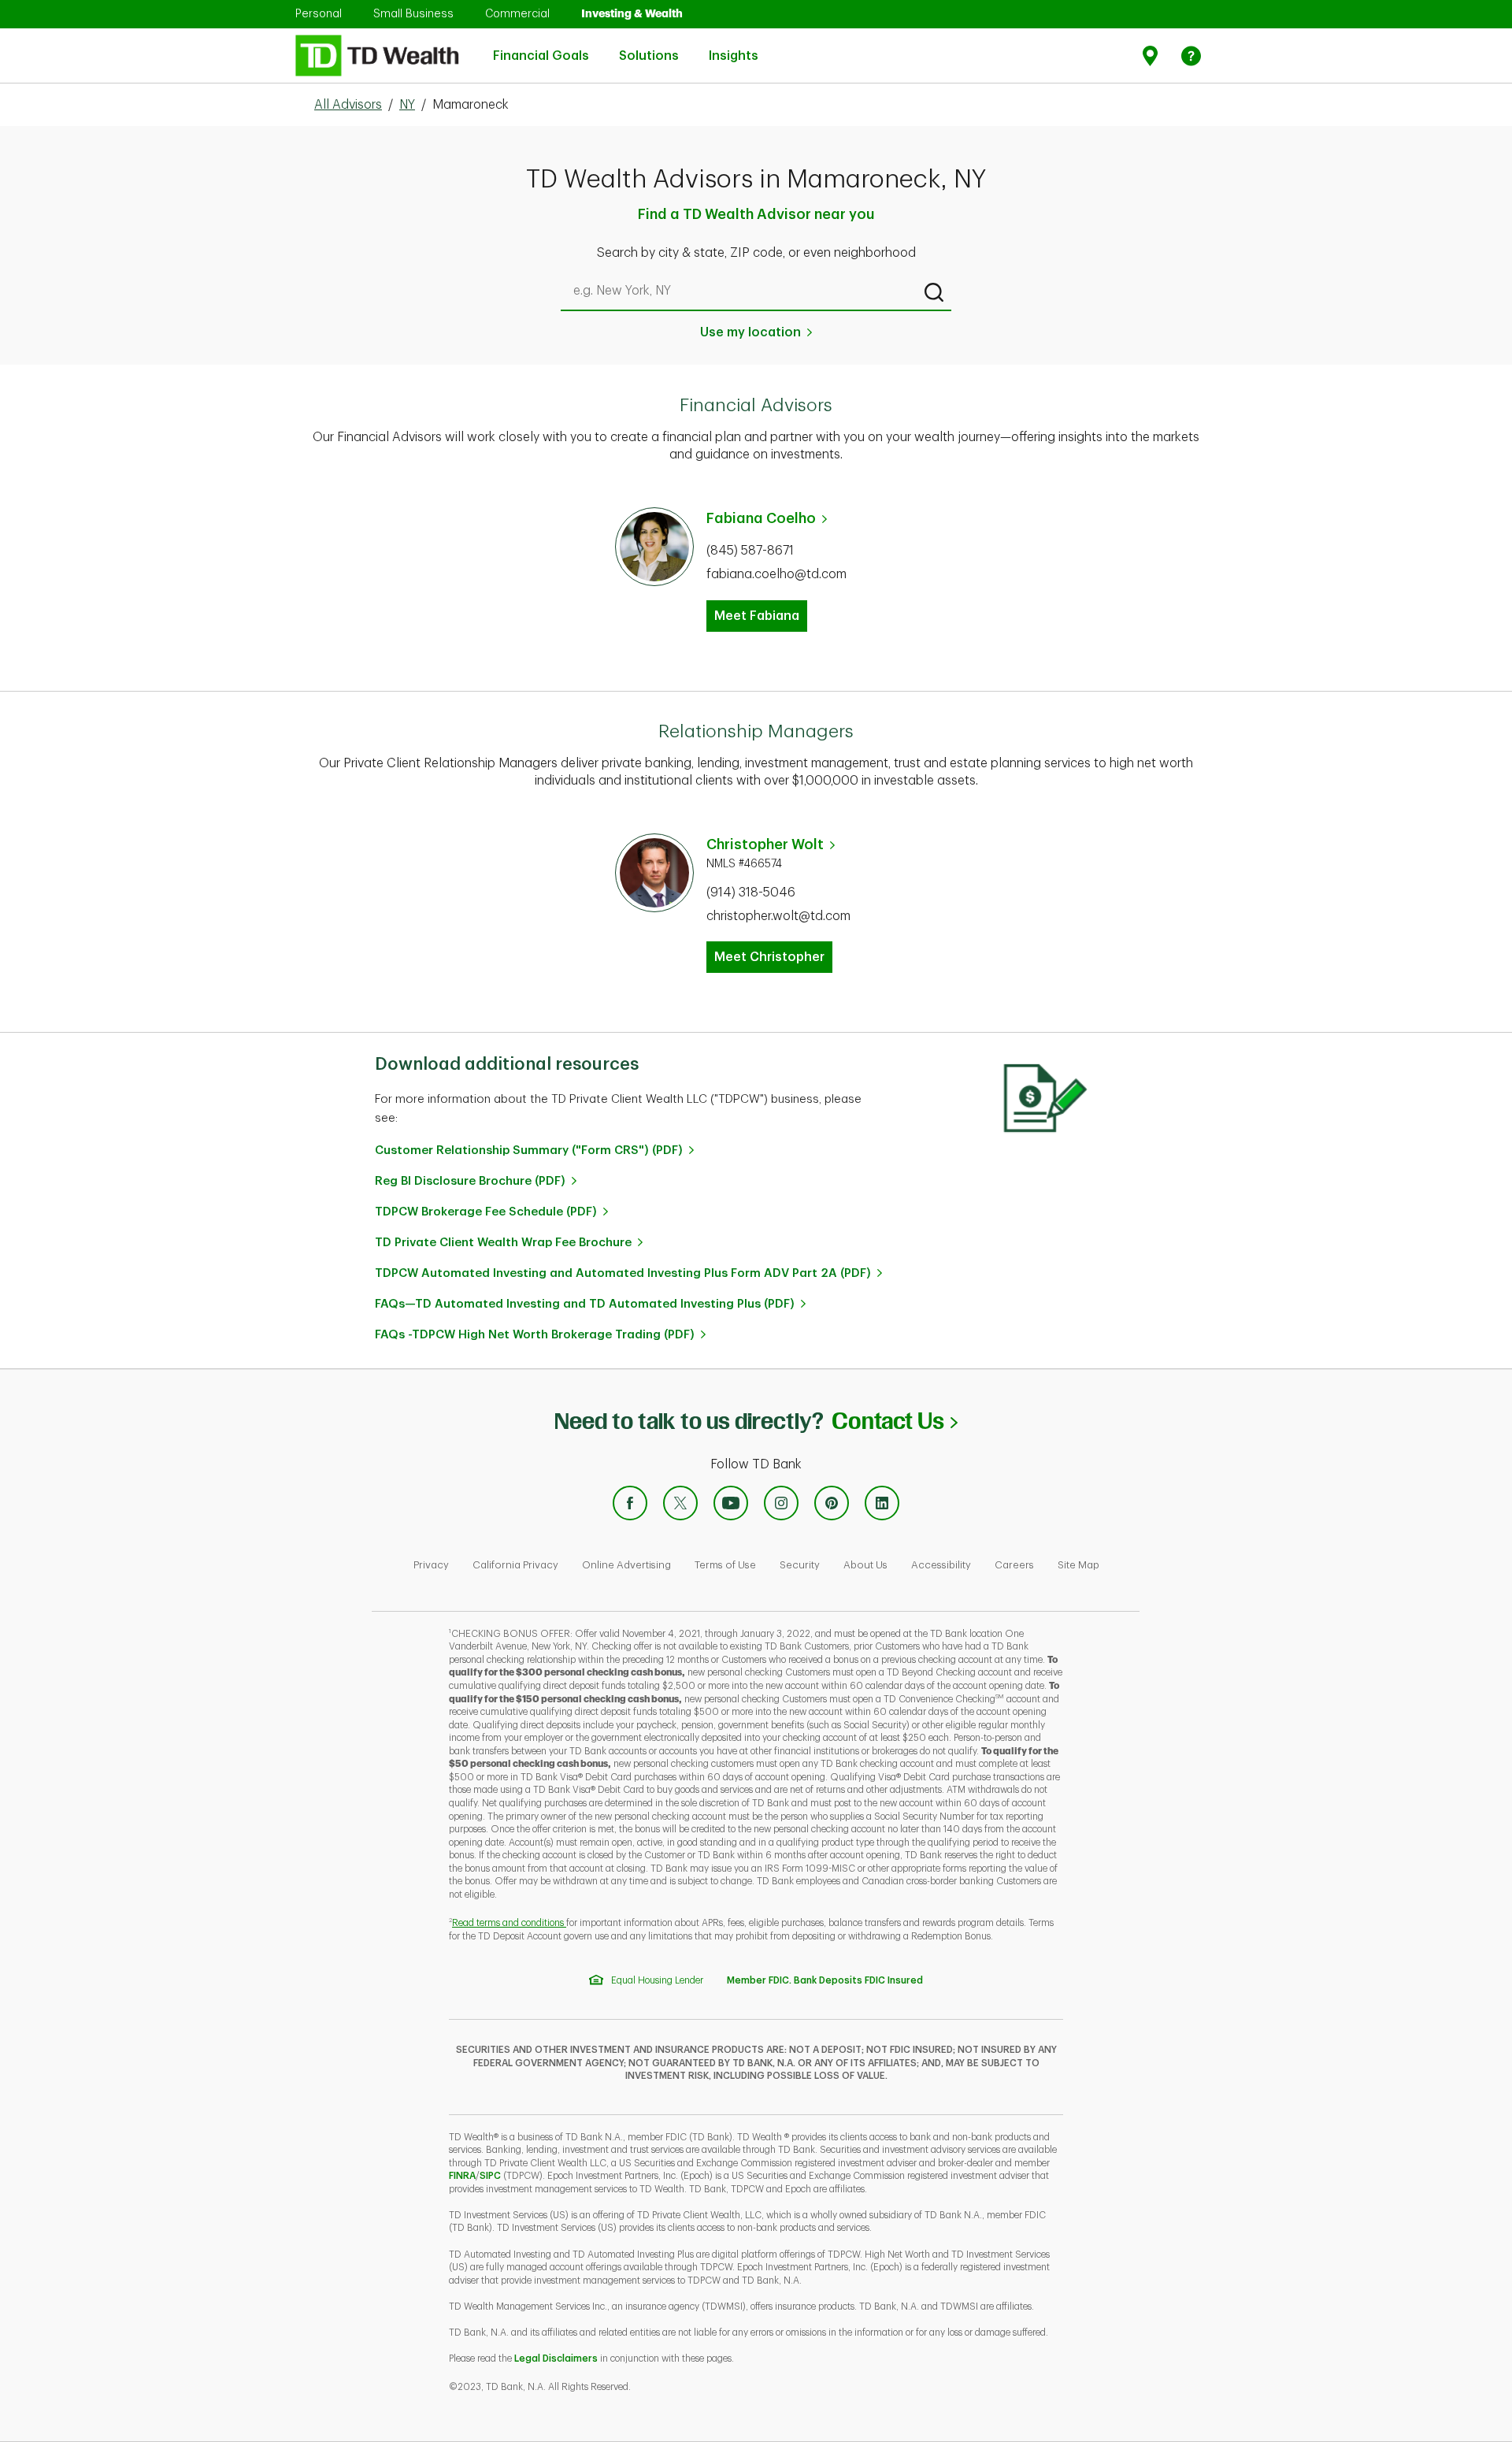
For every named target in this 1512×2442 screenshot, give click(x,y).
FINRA (462, 2176)
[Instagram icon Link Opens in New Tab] (781, 1503)
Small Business (413, 13)
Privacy (431, 1565)
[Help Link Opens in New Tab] (1191, 56)
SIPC (490, 2176)
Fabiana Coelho (761, 518)
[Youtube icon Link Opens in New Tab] (731, 1503)
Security (800, 1565)
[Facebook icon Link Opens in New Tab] (630, 1503)
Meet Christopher (769, 957)
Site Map (1078, 1565)
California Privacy (515, 1565)
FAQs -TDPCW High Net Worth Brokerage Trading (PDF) (535, 1335)
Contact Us (894, 1421)
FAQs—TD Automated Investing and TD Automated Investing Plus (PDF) (585, 1304)
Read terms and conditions (509, 1923)
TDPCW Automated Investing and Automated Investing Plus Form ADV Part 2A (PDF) (623, 1273)
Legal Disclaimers (556, 2358)
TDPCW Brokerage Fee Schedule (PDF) (486, 1212)
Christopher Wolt (765, 844)
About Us (865, 1565)
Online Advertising (626, 1565)
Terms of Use (725, 1565)
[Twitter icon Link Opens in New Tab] (680, 1503)
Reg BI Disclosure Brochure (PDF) (470, 1181)
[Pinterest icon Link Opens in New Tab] (832, 1503)
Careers (1014, 1565)
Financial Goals (541, 47)
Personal (319, 13)
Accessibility (941, 1565)
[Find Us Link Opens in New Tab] (1153, 56)
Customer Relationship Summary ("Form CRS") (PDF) (529, 1150)
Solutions (649, 47)
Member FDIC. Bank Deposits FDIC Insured (825, 1980)
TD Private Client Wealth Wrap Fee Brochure (503, 1243)
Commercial (517, 13)
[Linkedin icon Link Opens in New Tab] (882, 1503)
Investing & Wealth (632, 13)
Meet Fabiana (757, 616)
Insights (734, 47)
